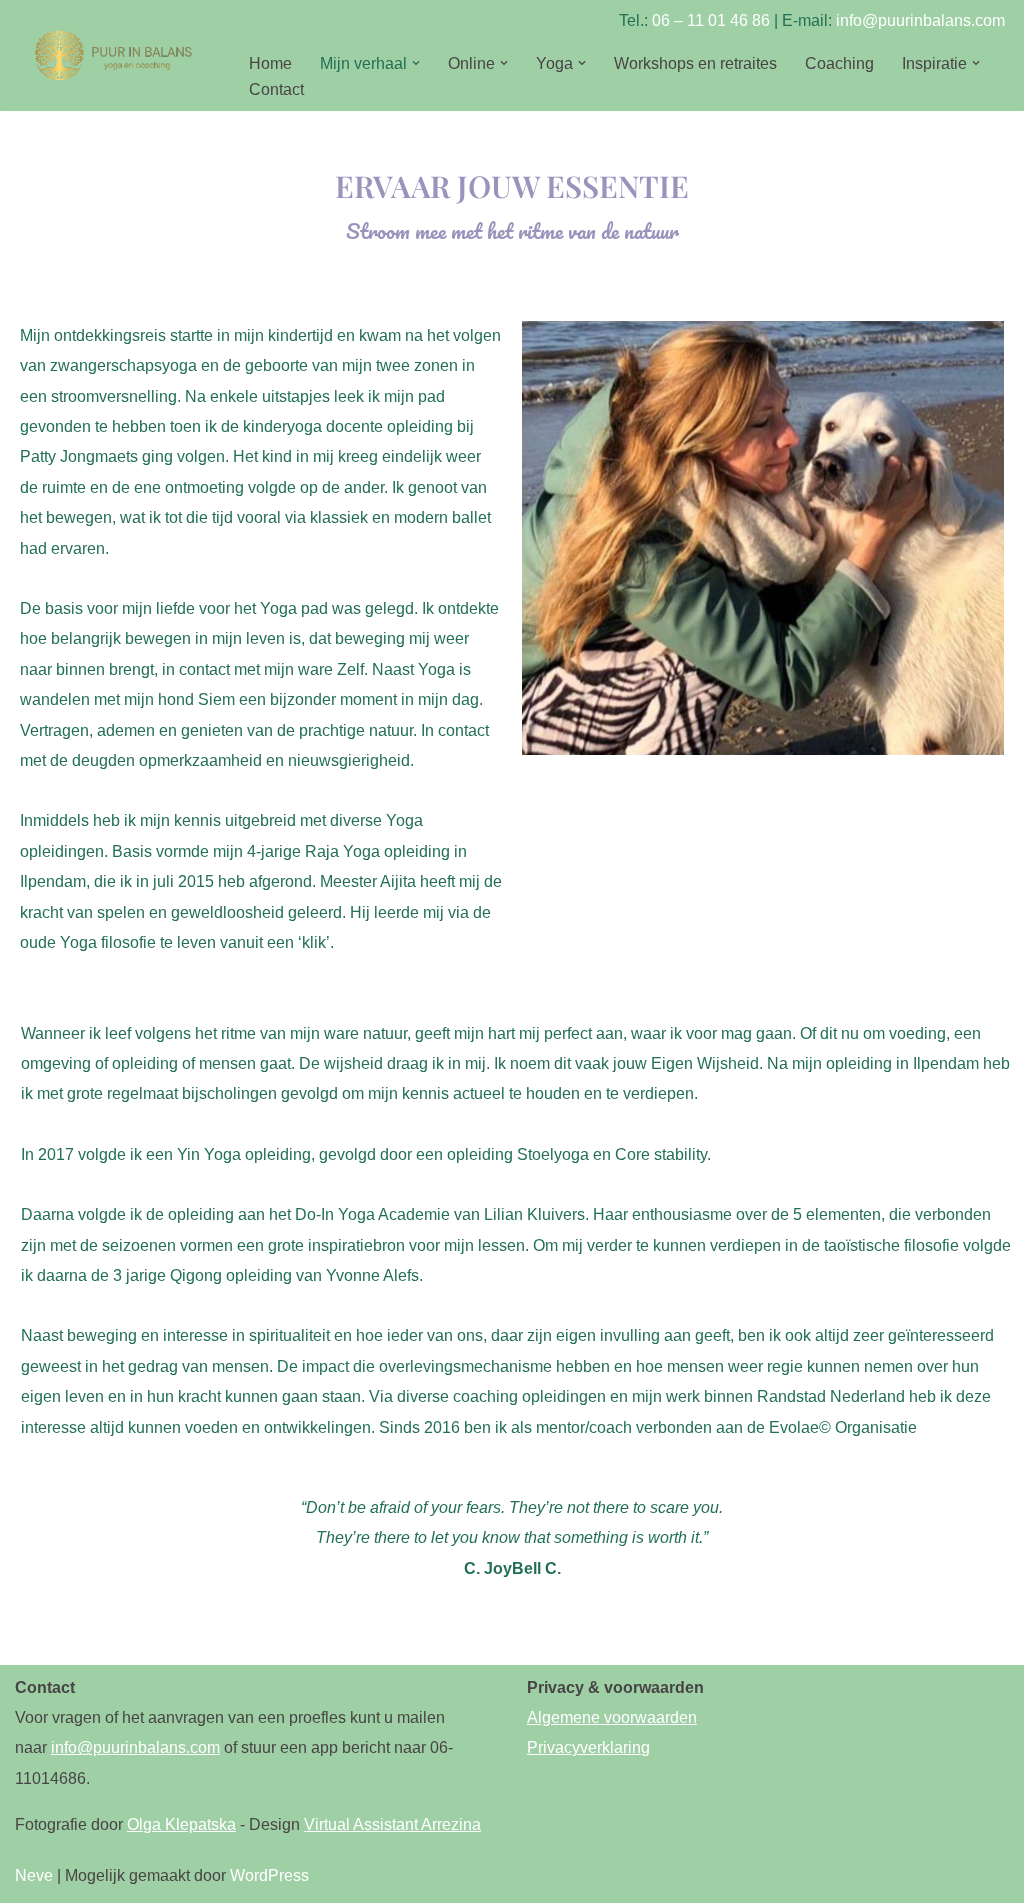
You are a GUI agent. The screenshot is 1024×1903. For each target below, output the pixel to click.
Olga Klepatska (181, 1824)
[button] (416, 63)
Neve (34, 1875)
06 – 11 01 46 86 (711, 20)
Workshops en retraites (695, 63)
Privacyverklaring (588, 1747)
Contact (276, 89)
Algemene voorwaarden (612, 1717)
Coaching (839, 63)
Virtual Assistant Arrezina (392, 1824)
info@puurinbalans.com (920, 20)
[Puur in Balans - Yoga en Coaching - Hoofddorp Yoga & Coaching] (115, 55)
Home (270, 63)
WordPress (269, 1875)
